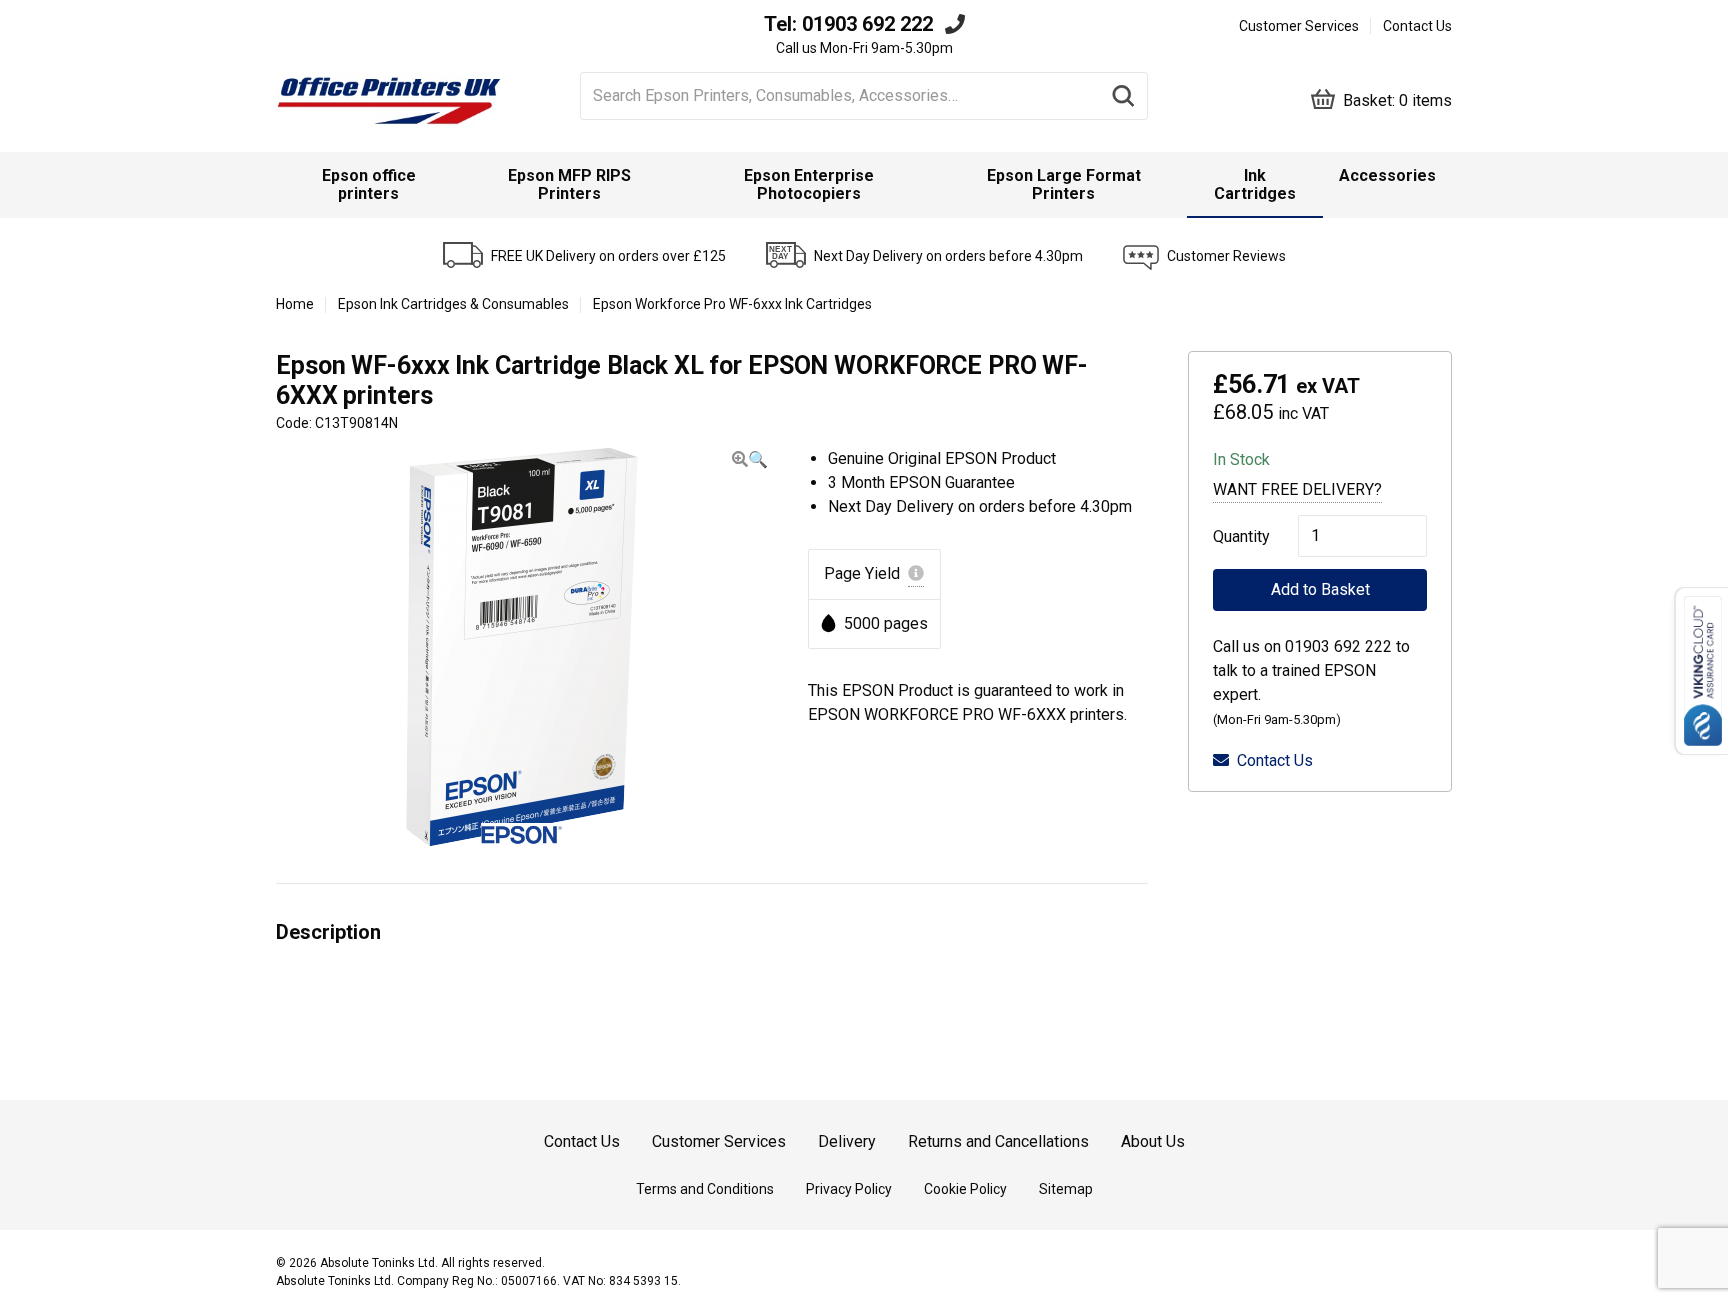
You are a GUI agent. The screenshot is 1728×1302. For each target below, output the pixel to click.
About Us (1153, 1141)
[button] (750, 459)
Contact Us (1417, 26)
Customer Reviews (1226, 256)
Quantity (1235, 536)
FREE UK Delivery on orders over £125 (608, 256)
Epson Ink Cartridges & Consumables (453, 304)
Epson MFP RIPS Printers (569, 184)
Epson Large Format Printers (1064, 184)
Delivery (847, 1141)
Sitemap (1066, 1189)
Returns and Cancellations (998, 1141)
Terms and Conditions (705, 1189)
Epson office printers (369, 184)
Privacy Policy (849, 1189)
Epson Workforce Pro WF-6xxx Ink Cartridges (732, 304)
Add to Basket (1320, 589)
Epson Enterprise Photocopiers (809, 184)
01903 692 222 (867, 24)
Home (295, 304)
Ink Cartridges (1255, 184)
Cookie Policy (965, 1189)
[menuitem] (369, 185)
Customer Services (1299, 26)
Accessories (1387, 175)
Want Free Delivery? (1297, 489)
